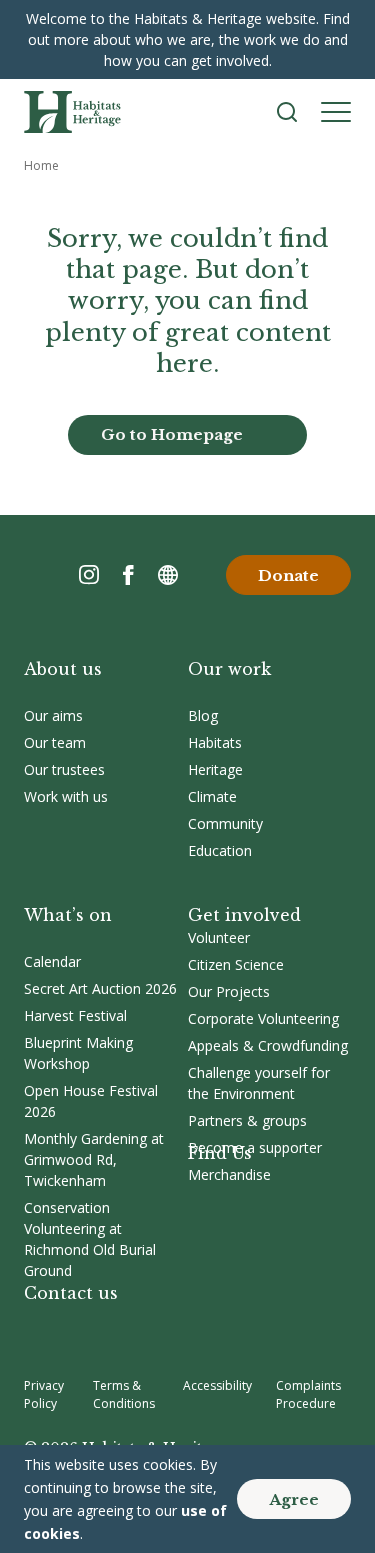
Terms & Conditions (124, 1394)
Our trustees (64, 769)
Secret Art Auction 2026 (100, 988)
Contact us (71, 1293)
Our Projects (229, 991)
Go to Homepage (172, 434)
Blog (203, 715)
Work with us (66, 796)
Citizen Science (236, 964)
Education (220, 850)
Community (225, 823)
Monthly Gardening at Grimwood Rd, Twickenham (94, 1159)
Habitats (215, 742)
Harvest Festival (75, 1015)
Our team (55, 742)
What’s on (68, 915)
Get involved (244, 915)
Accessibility (217, 1385)
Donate (288, 575)
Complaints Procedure (308, 1394)
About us (63, 669)
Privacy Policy (44, 1394)
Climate (212, 796)
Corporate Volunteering (263, 1018)
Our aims (53, 715)
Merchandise (229, 1174)
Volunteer (219, 937)
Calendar (52, 961)
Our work (229, 669)
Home (41, 165)
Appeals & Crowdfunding (268, 1045)
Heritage (215, 769)
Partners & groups (247, 1120)
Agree (294, 1499)
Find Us (220, 1153)
